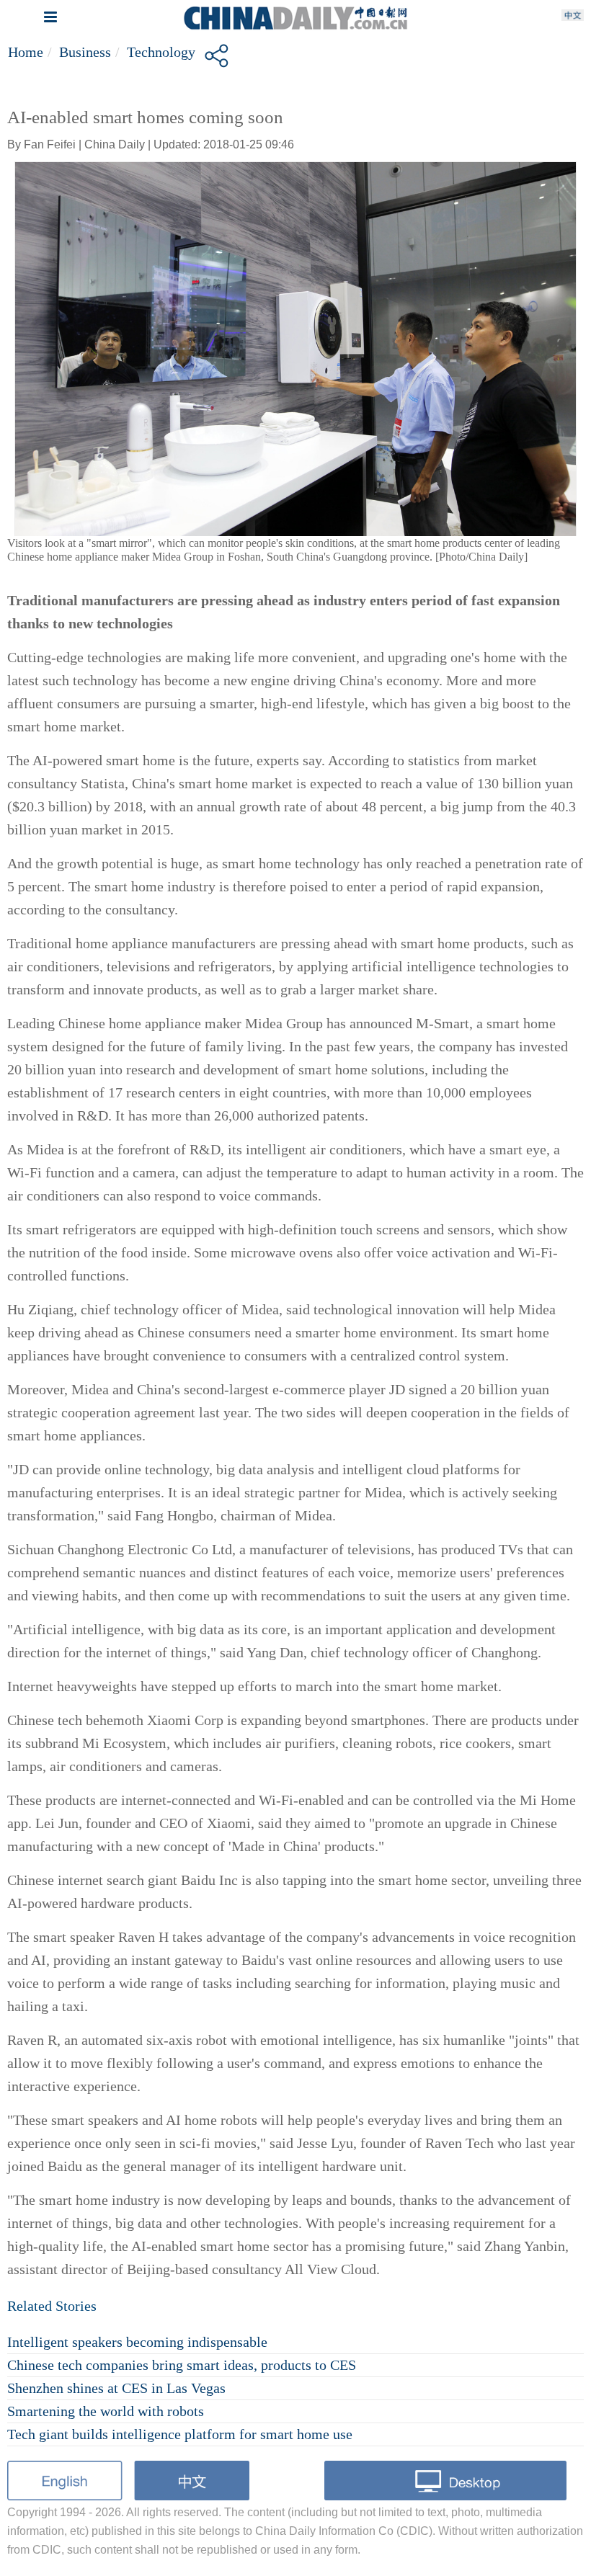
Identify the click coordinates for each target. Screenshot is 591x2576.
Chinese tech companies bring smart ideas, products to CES (182, 2365)
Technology (161, 52)
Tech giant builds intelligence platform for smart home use (180, 2434)
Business (85, 52)
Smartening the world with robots (106, 2411)
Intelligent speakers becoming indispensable (137, 2342)
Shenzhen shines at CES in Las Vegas (116, 2388)
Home (26, 52)
